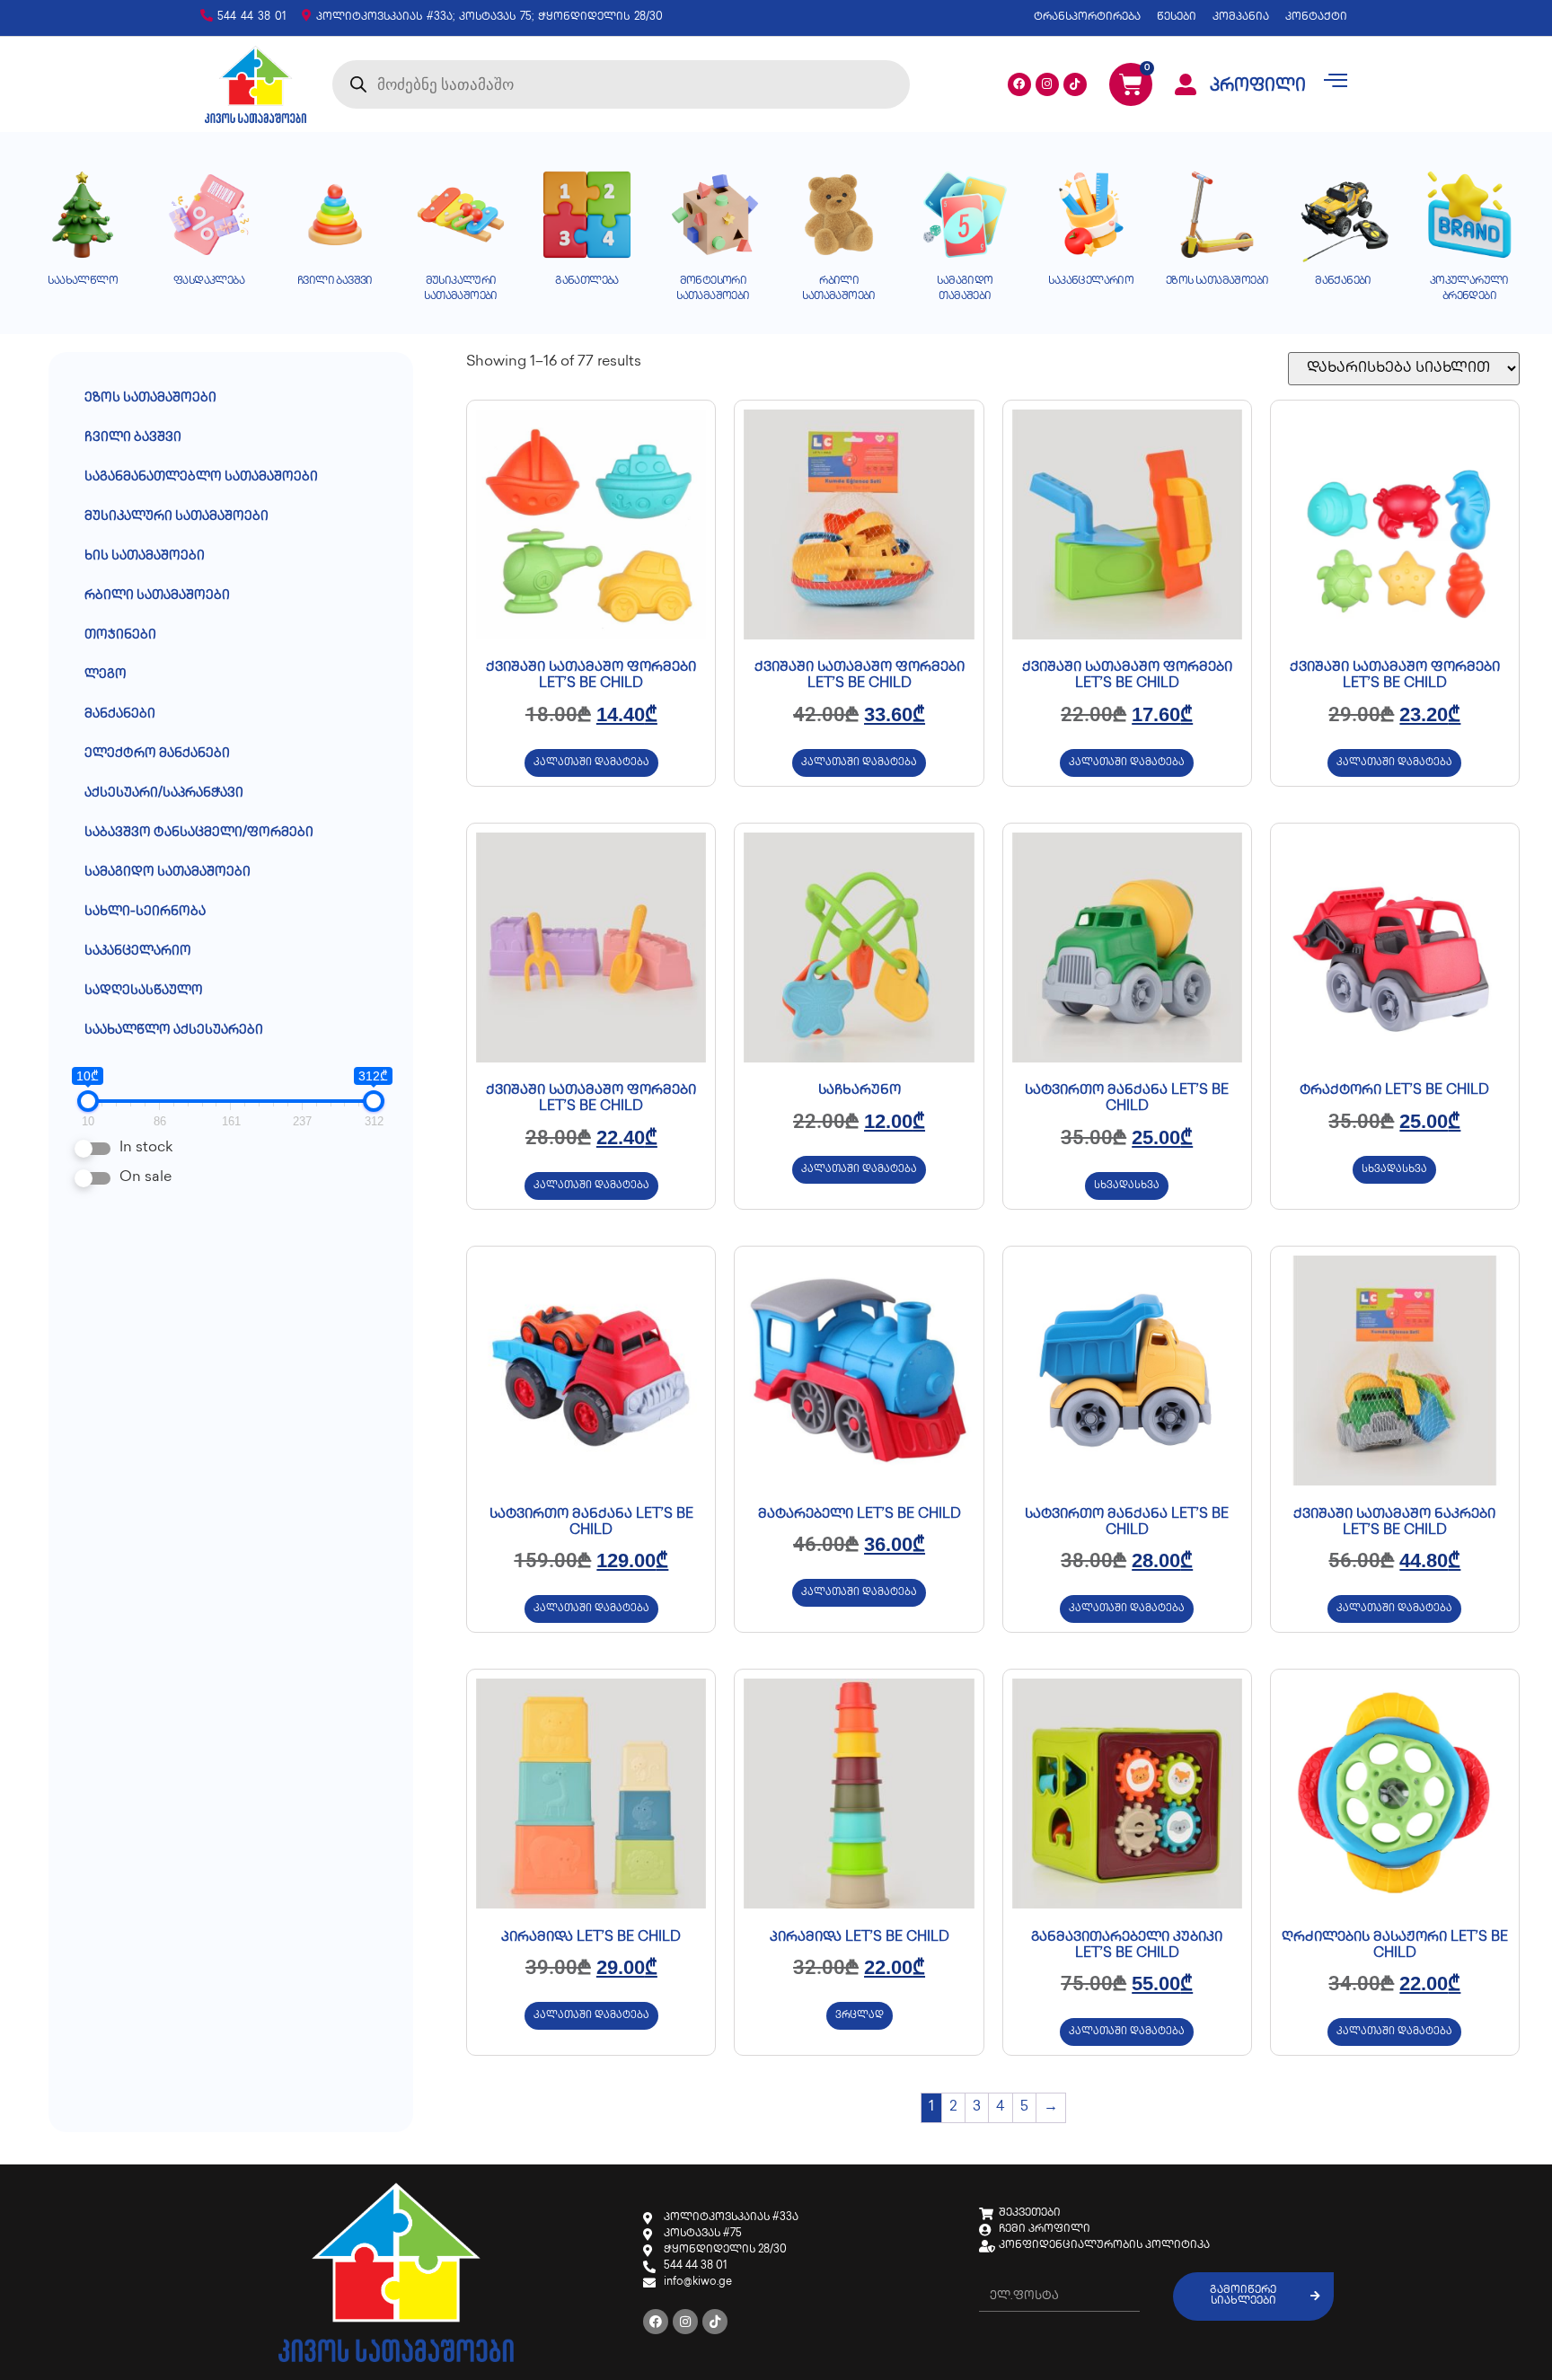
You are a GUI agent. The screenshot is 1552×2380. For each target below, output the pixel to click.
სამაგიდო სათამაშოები (168, 873)
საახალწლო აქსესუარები (174, 1031)
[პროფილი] (1186, 84)
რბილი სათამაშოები (157, 596)
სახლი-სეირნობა (145, 912)
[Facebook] (1019, 84)
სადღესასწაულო (144, 991)
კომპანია (1241, 18)
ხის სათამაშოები (145, 556)
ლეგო (106, 675)
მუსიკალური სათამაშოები (176, 517)
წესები (1177, 18)
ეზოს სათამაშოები (150, 398)
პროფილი (1258, 87)
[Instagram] (1047, 84)
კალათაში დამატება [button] (591, 763)
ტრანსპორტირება (1087, 18)
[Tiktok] (1075, 84)
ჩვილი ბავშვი (133, 438)
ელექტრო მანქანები (157, 754)
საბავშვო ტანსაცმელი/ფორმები (199, 833)
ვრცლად (860, 2016)
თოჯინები (120, 635)
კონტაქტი (1316, 18)
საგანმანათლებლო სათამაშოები (201, 477)
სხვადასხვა (1127, 1186)
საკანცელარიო (138, 952)
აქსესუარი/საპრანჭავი (164, 793)
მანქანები (120, 714)
